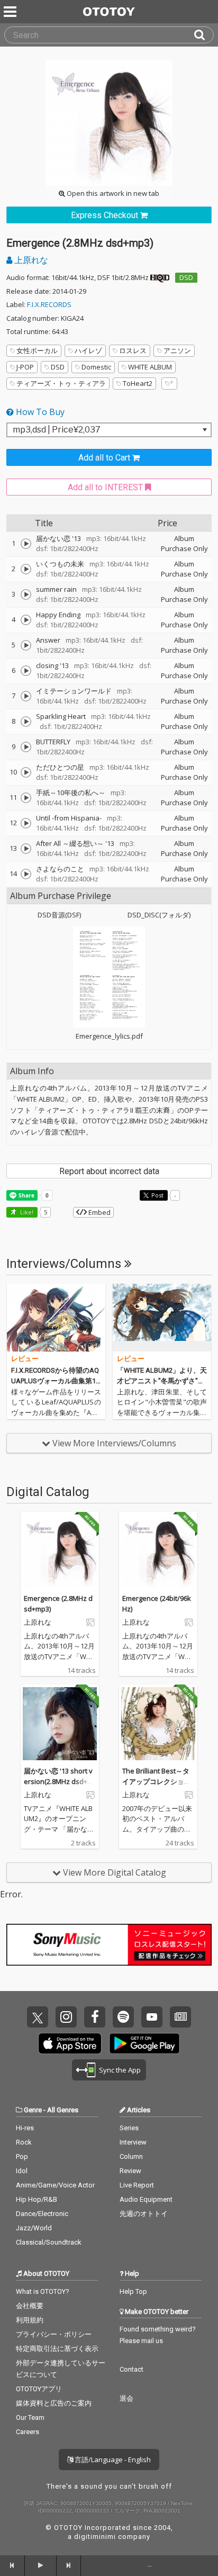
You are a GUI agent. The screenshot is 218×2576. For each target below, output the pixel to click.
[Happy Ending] (26, 620)
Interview (133, 2142)
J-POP (25, 367)
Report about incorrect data (109, 1171)
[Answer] (26, 645)
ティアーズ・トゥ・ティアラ (61, 383)
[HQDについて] (160, 277)
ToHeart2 (138, 383)
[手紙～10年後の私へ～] (26, 798)
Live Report (137, 2185)
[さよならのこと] (26, 874)
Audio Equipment (146, 2199)
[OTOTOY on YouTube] (152, 2017)
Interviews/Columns (65, 1264)
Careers (28, 2432)
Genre (33, 2110)
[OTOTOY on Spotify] (123, 2017)
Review (130, 2171)
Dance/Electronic (42, 2214)
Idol (22, 2171)
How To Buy (39, 412)
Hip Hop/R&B (37, 2199)
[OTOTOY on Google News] (180, 2017)
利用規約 (30, 2320)
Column (131, 2156)
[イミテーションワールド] (26, 696)
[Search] (204, 35)
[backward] (12, 2565)
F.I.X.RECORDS (49, 304)
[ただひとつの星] (26, 772)
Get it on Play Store (144, 2043)
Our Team (30, 2417)
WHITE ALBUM (150, 367)
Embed (99, 1212)
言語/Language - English (112, 2460)
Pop (22, 2156)
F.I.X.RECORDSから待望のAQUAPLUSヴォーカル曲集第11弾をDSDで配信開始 (55, 1381)
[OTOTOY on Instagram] (66, 2017)
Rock (24, 2142)
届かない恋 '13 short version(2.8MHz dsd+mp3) (58, 1781)
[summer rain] (26, 595)
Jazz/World (34, 2228)
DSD (186, 277)
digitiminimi (95, 2537)
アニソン (177, 350)
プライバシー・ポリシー (54, 2334)
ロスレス (133, 350)
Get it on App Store (70, 2043)
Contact (131, 2369)
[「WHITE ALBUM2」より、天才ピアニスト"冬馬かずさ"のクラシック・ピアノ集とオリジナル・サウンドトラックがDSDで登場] (162, 1318)
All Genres (63, 2110)
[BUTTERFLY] (26, 747)
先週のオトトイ (144, 2214)
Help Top (133, 2291)
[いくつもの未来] (26, 569)
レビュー (25, 1359)
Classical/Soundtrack (49, 2242)
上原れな (30, 260)
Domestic (96, 367)
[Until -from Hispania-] (26, 823)
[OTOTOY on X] (38, 2017)
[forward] (69, 2565)
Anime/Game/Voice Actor (55, 2185)
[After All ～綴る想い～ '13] (26, 849)
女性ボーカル (37, 350)
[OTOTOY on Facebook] (95, 2017)
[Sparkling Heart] (26, 722)
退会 (126, 2398)
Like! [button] (26, 1212)
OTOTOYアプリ (39, 2389)
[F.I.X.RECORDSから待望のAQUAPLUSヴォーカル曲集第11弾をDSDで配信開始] (56, 1318)
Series (129, 2128)
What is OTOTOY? (43, 2291)
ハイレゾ (88, 350)
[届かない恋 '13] (26, 544)
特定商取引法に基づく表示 (57, 2349)
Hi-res (25, 2128)
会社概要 (30, 2306)
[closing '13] (26, 671)
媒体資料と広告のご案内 (54, 2403)
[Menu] (11, 12)
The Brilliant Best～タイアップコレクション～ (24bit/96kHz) (157, 1781)
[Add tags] (169, 384)
